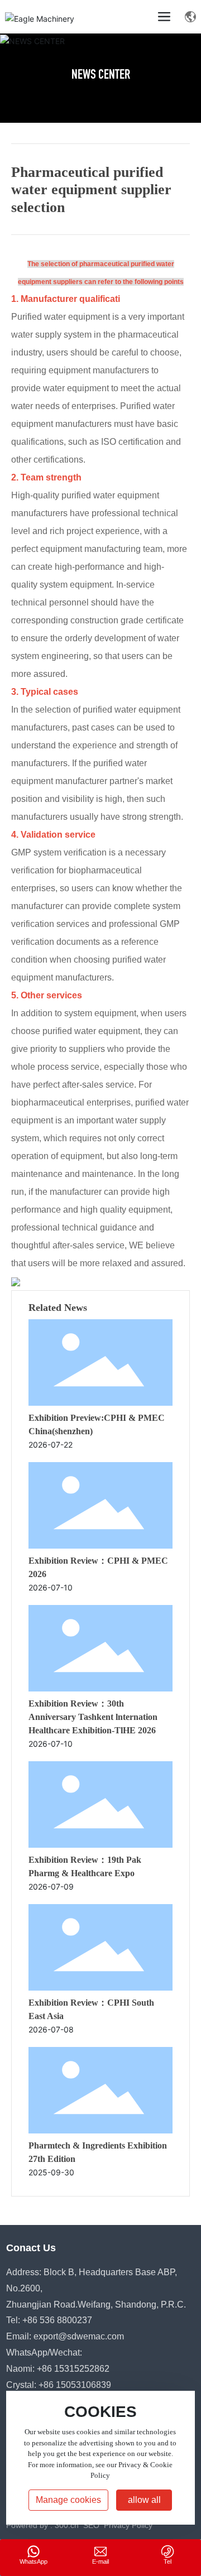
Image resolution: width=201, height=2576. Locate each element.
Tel (167, 2561)
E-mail (100, 2561)
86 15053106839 (77, 2385)
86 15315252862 (76, 2369)
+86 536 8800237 (57, 2320)
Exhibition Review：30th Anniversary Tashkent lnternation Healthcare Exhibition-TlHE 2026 (93, 1717)
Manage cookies (68, 2500)
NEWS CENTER (101, 76)
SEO (91, 2525)
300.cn (67, 2525)
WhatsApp (33, 2561)
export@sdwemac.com (79, 2336)
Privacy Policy (128, 2525)
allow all (144, 2500)
